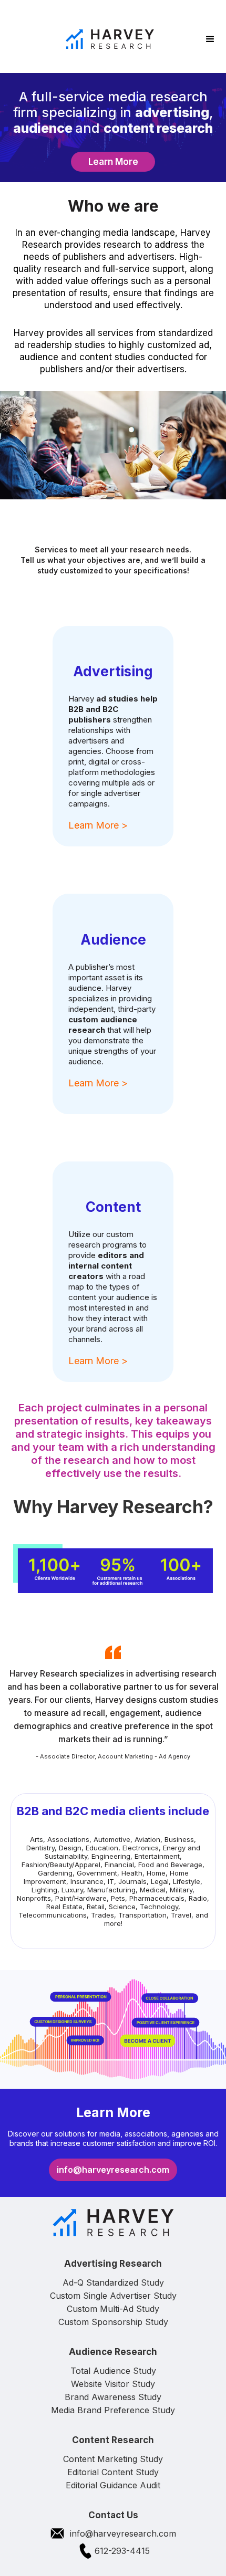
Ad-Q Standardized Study (113, 2282)
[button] (210, 39)
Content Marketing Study (113, 2459)
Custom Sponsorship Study (113, 2322)
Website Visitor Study (113, 2384)
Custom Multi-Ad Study (113, 2309)
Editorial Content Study (113, 2472)
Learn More (113, 162)
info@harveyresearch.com (113, 2170)
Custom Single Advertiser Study (113, 2296)
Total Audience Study (113, 2371)
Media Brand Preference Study (113, 2410)
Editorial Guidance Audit (113, 2485)
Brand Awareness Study (113, 2397)
